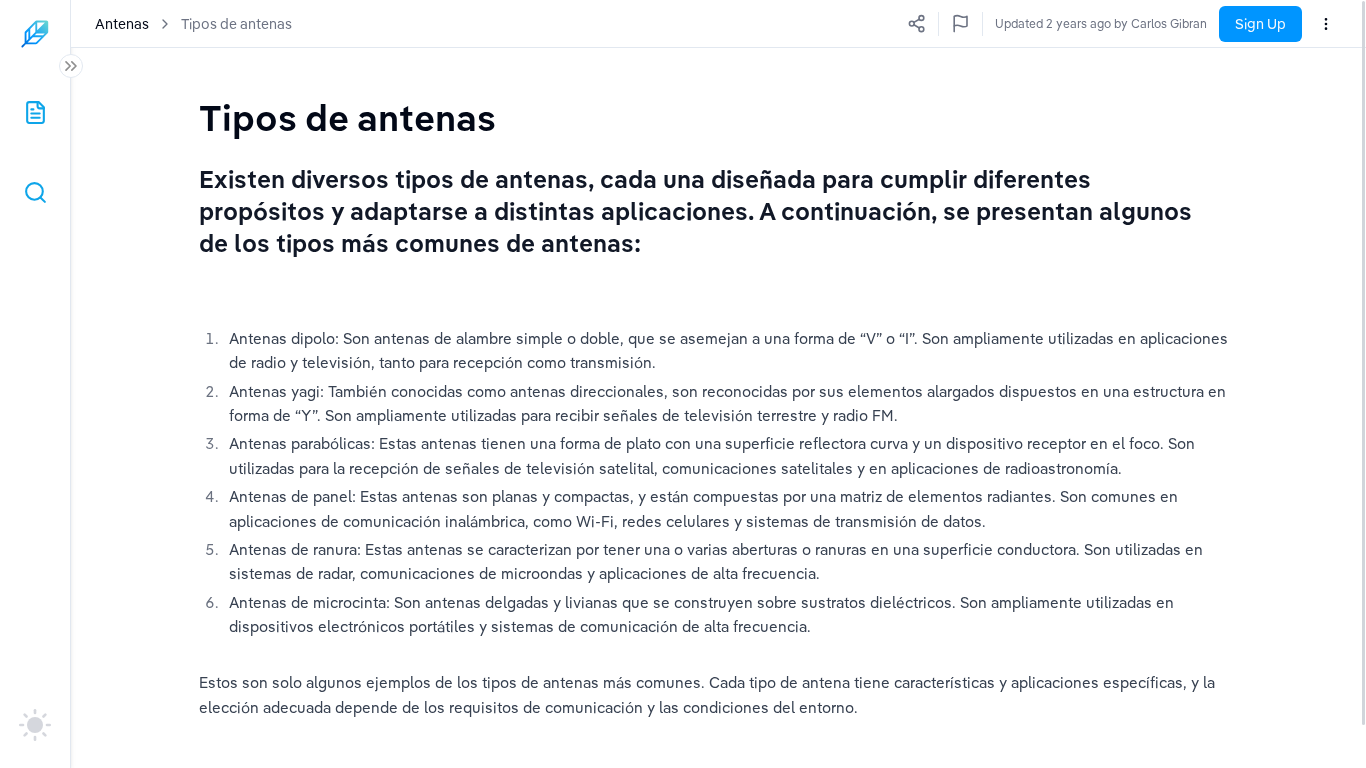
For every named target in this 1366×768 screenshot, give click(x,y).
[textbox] (347, 117)
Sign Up (1260, 24)
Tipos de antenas (236, 24)
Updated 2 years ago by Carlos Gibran (1101, 23)
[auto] (35, 725)
